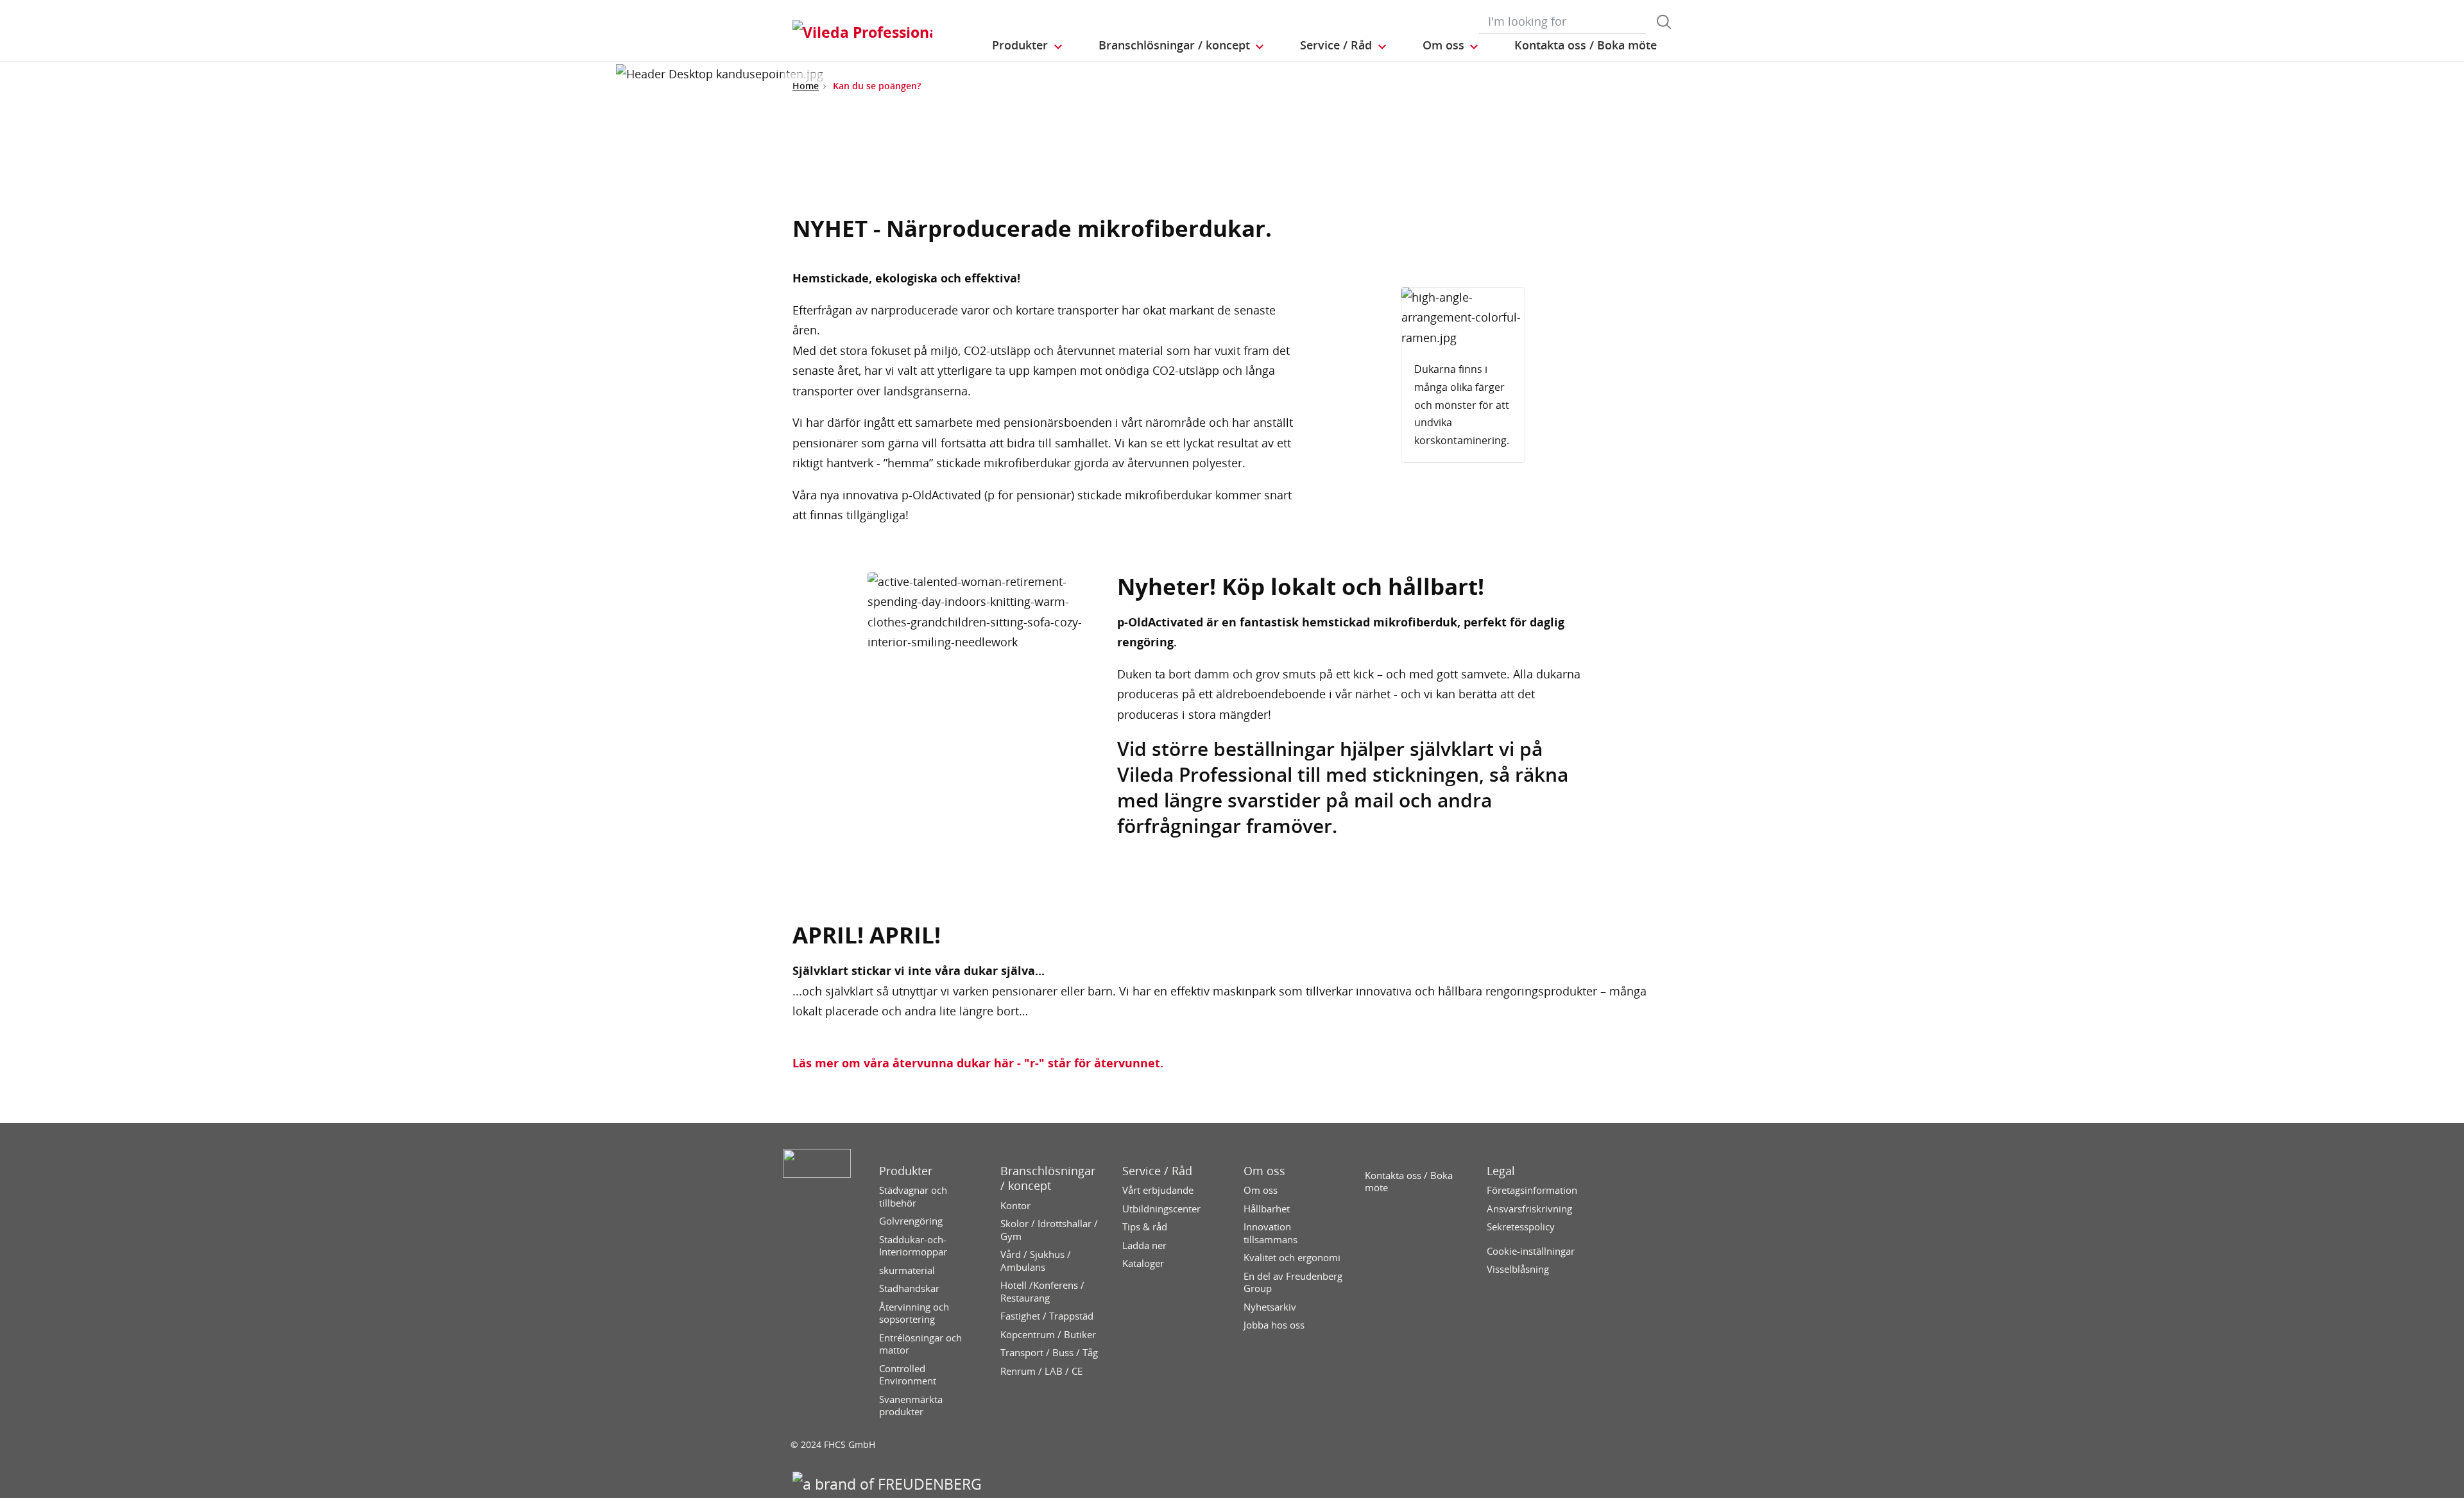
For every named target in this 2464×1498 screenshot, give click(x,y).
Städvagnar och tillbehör (913, 1197)
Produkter (906, 1171)
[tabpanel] (1463, 375)
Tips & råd (1145, 1227)
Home (806, 86)
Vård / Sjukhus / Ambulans (1036, 1261)
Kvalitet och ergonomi (1292, 1258)
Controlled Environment (908, 1375)
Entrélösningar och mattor (920, 1344)
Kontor (1015, 1206)
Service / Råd (1157, 1171)
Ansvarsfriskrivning (1529, 1209)
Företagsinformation (1532, 1190)
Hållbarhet (1267, 1209)
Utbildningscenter (1161, 1209)
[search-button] (1664, 22)
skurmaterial (907, 1270)
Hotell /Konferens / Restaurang (1042, 1292)
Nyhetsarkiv (1270, 1307)
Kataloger (1143, 1263)
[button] (1028, 46)
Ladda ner (1144, 1245)
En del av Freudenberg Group (1293, 1283)
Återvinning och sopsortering (914, 1313)
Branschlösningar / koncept (1048, 1178)
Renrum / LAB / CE (1041, 1371)
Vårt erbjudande (1158, 1190)
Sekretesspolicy (1521, 1227)
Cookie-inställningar (1531, 1251)
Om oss (1264, 1171)
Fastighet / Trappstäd (1047, 1316)
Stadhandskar (909, 1288)
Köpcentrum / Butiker (1048, 1335)
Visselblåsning (1518, 1269)
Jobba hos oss (1274, 1325)
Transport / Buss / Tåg (1049, 1353)
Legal (1501, 1171)
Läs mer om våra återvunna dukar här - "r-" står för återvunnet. (978, 1063)
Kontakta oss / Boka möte (1409, 1182)
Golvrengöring (911, 1221)
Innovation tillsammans (1270, 1233)
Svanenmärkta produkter (911, 1406)
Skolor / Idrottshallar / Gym (1049, 1230)
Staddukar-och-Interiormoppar (913, 1246)
